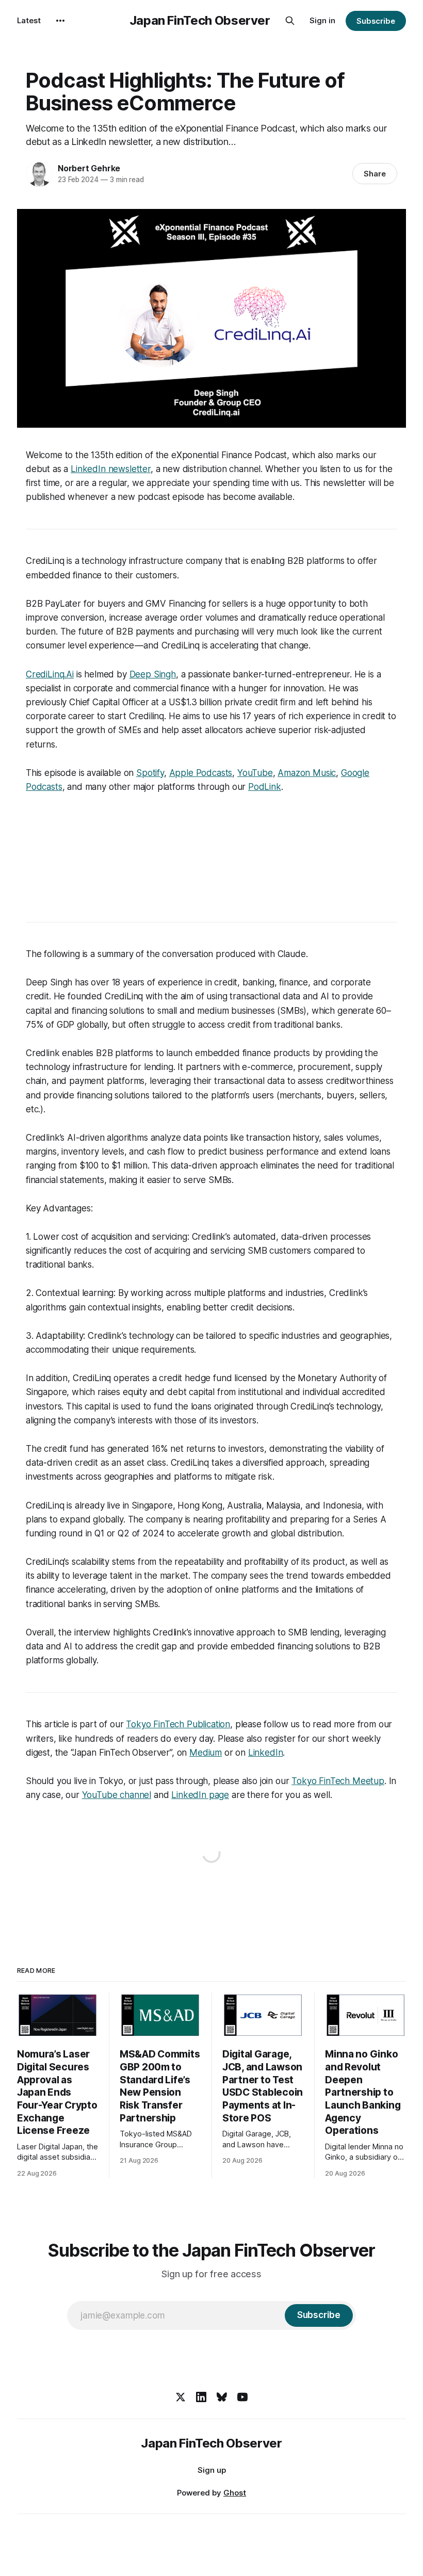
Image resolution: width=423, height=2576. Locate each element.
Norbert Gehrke (89, 168)
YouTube (255, 773)
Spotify (150, 773)
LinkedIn (266, 1753)
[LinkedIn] (201, 2397)
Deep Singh (153, 674)
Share (375, 174)
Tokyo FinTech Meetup (338, 1781)
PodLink (265, 787)
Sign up (212, 2470)
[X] (181, 2397)
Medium (206, 1753)
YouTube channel (117, 1795)
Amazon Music (307, 773)
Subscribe (376, 21)
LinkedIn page (200, 1795)
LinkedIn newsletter (111, 469)
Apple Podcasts (201, 773)
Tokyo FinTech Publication (178, 1724)
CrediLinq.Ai (50, 674)
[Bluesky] (222, 2397)
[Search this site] (290, 21)
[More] (60, 21)
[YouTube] (242, 2397)
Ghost (235, 2493)
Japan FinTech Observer (200, 21)
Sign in (322, 20)
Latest (29, 20)
